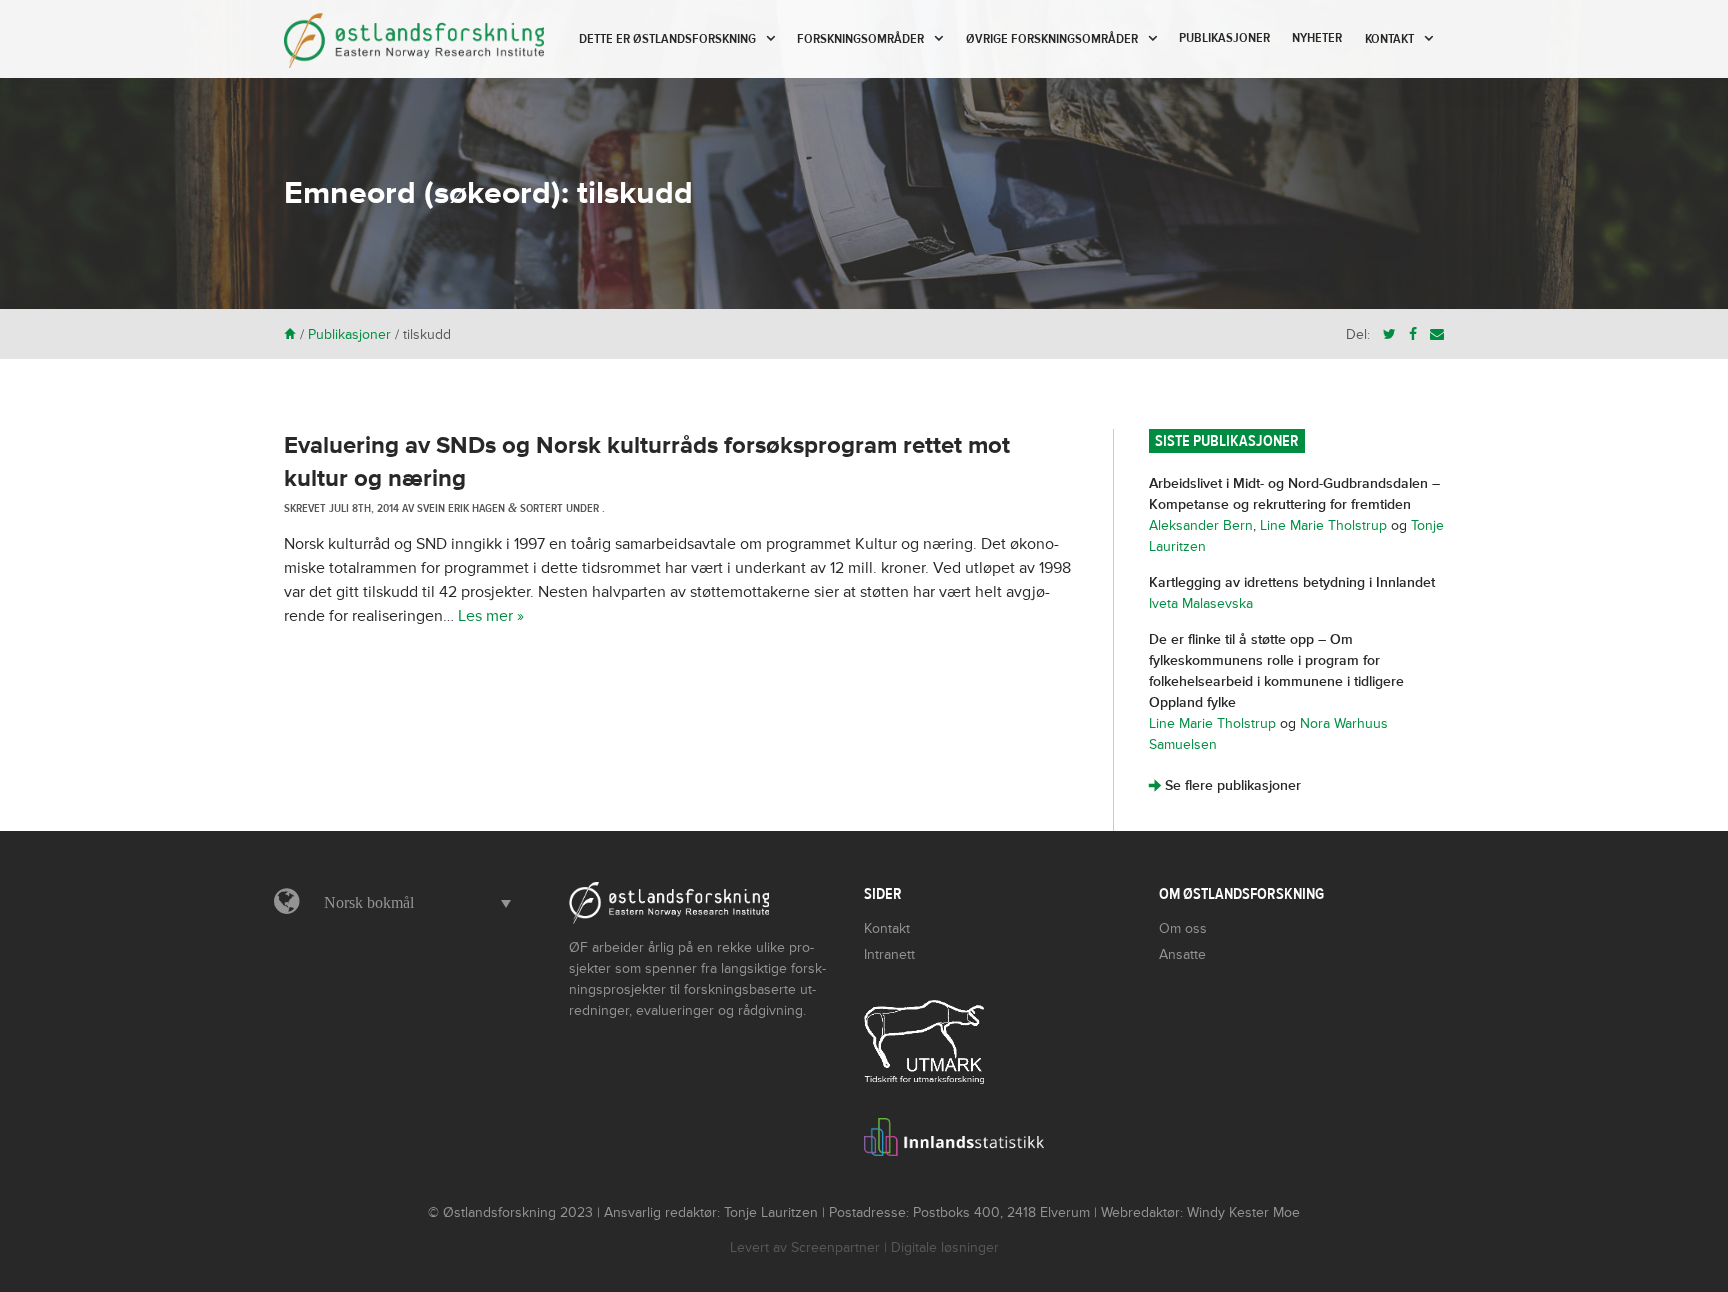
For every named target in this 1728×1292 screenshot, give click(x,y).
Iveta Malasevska (1201, 603)
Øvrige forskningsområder (1052, 39)
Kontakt (1389, 39)
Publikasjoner (1224, 38)
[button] (412, 903)
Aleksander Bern (1201, 525)
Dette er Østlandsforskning (667, 39)
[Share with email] (1437, 334)
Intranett (889, 954)
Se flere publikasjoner (1225, 785)
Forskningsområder (860, 39)
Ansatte (1182, 954)
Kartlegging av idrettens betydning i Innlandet (1292, 582)
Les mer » (491, 616)
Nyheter (1317, 38)
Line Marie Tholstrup (1323, 525)
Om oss (1183, 928)
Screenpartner (835, 1247)
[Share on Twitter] (1389, 334)
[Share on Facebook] (1413, 334)
